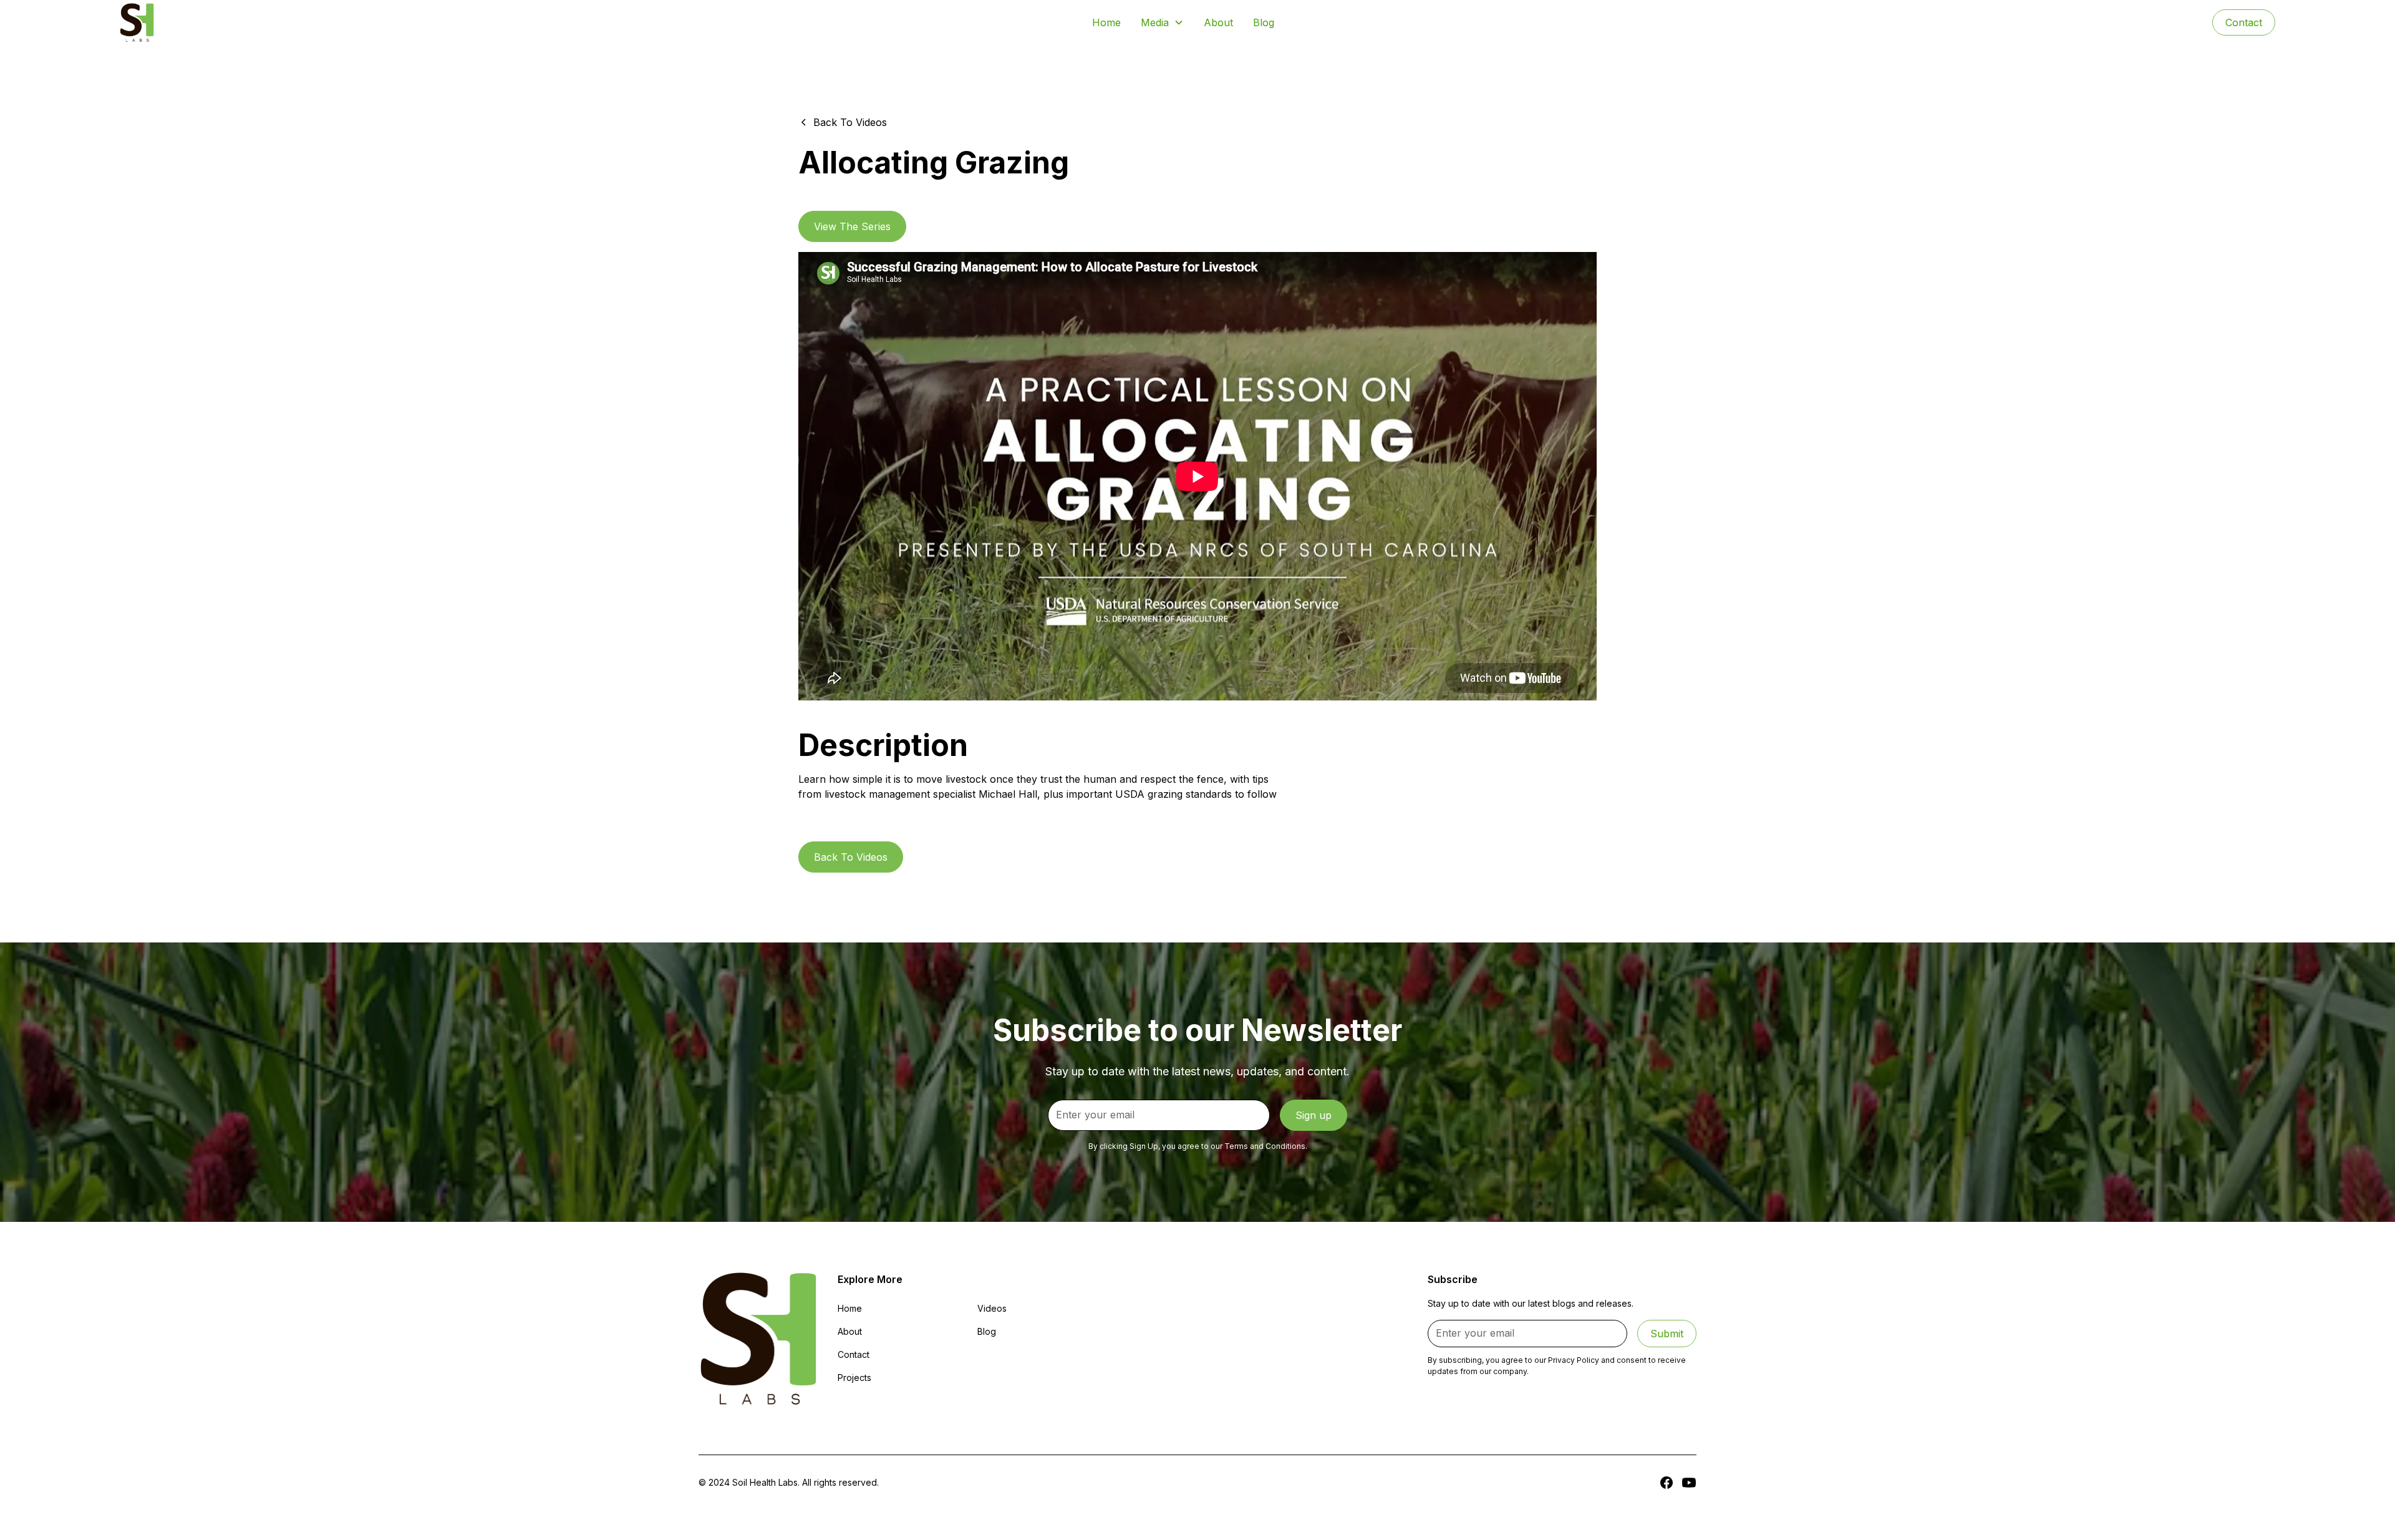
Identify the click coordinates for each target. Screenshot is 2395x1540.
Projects (854, 1378)
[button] (1162, 22)
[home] (137, 22)
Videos (992, 1308)
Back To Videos (851, 857)
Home (1106, 22)
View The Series (852, 226)
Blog (1264, 22)
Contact (2244, 22)
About (1218, 22)
